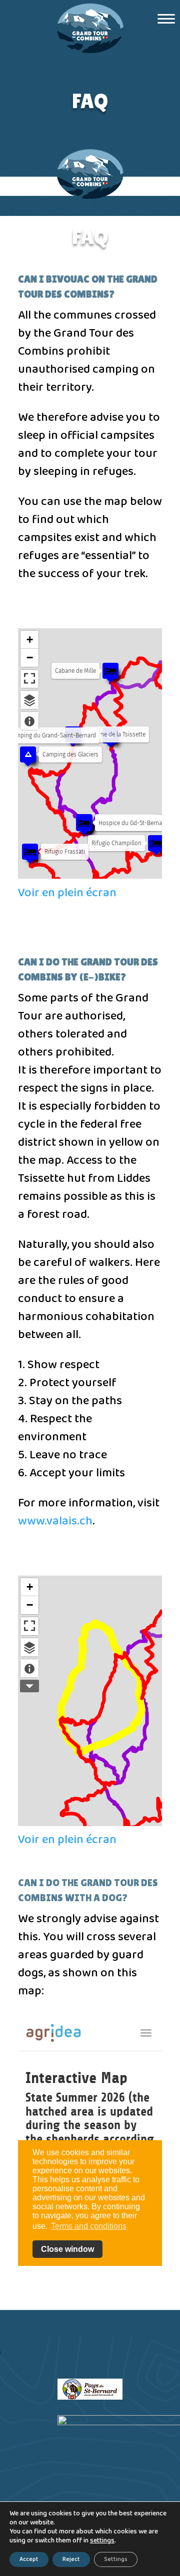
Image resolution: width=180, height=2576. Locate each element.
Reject (71, 2559)
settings (102, 2541)
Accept (29, 2559)
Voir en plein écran (67, 893)
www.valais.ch (55, 1521)
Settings (116, 2559)
